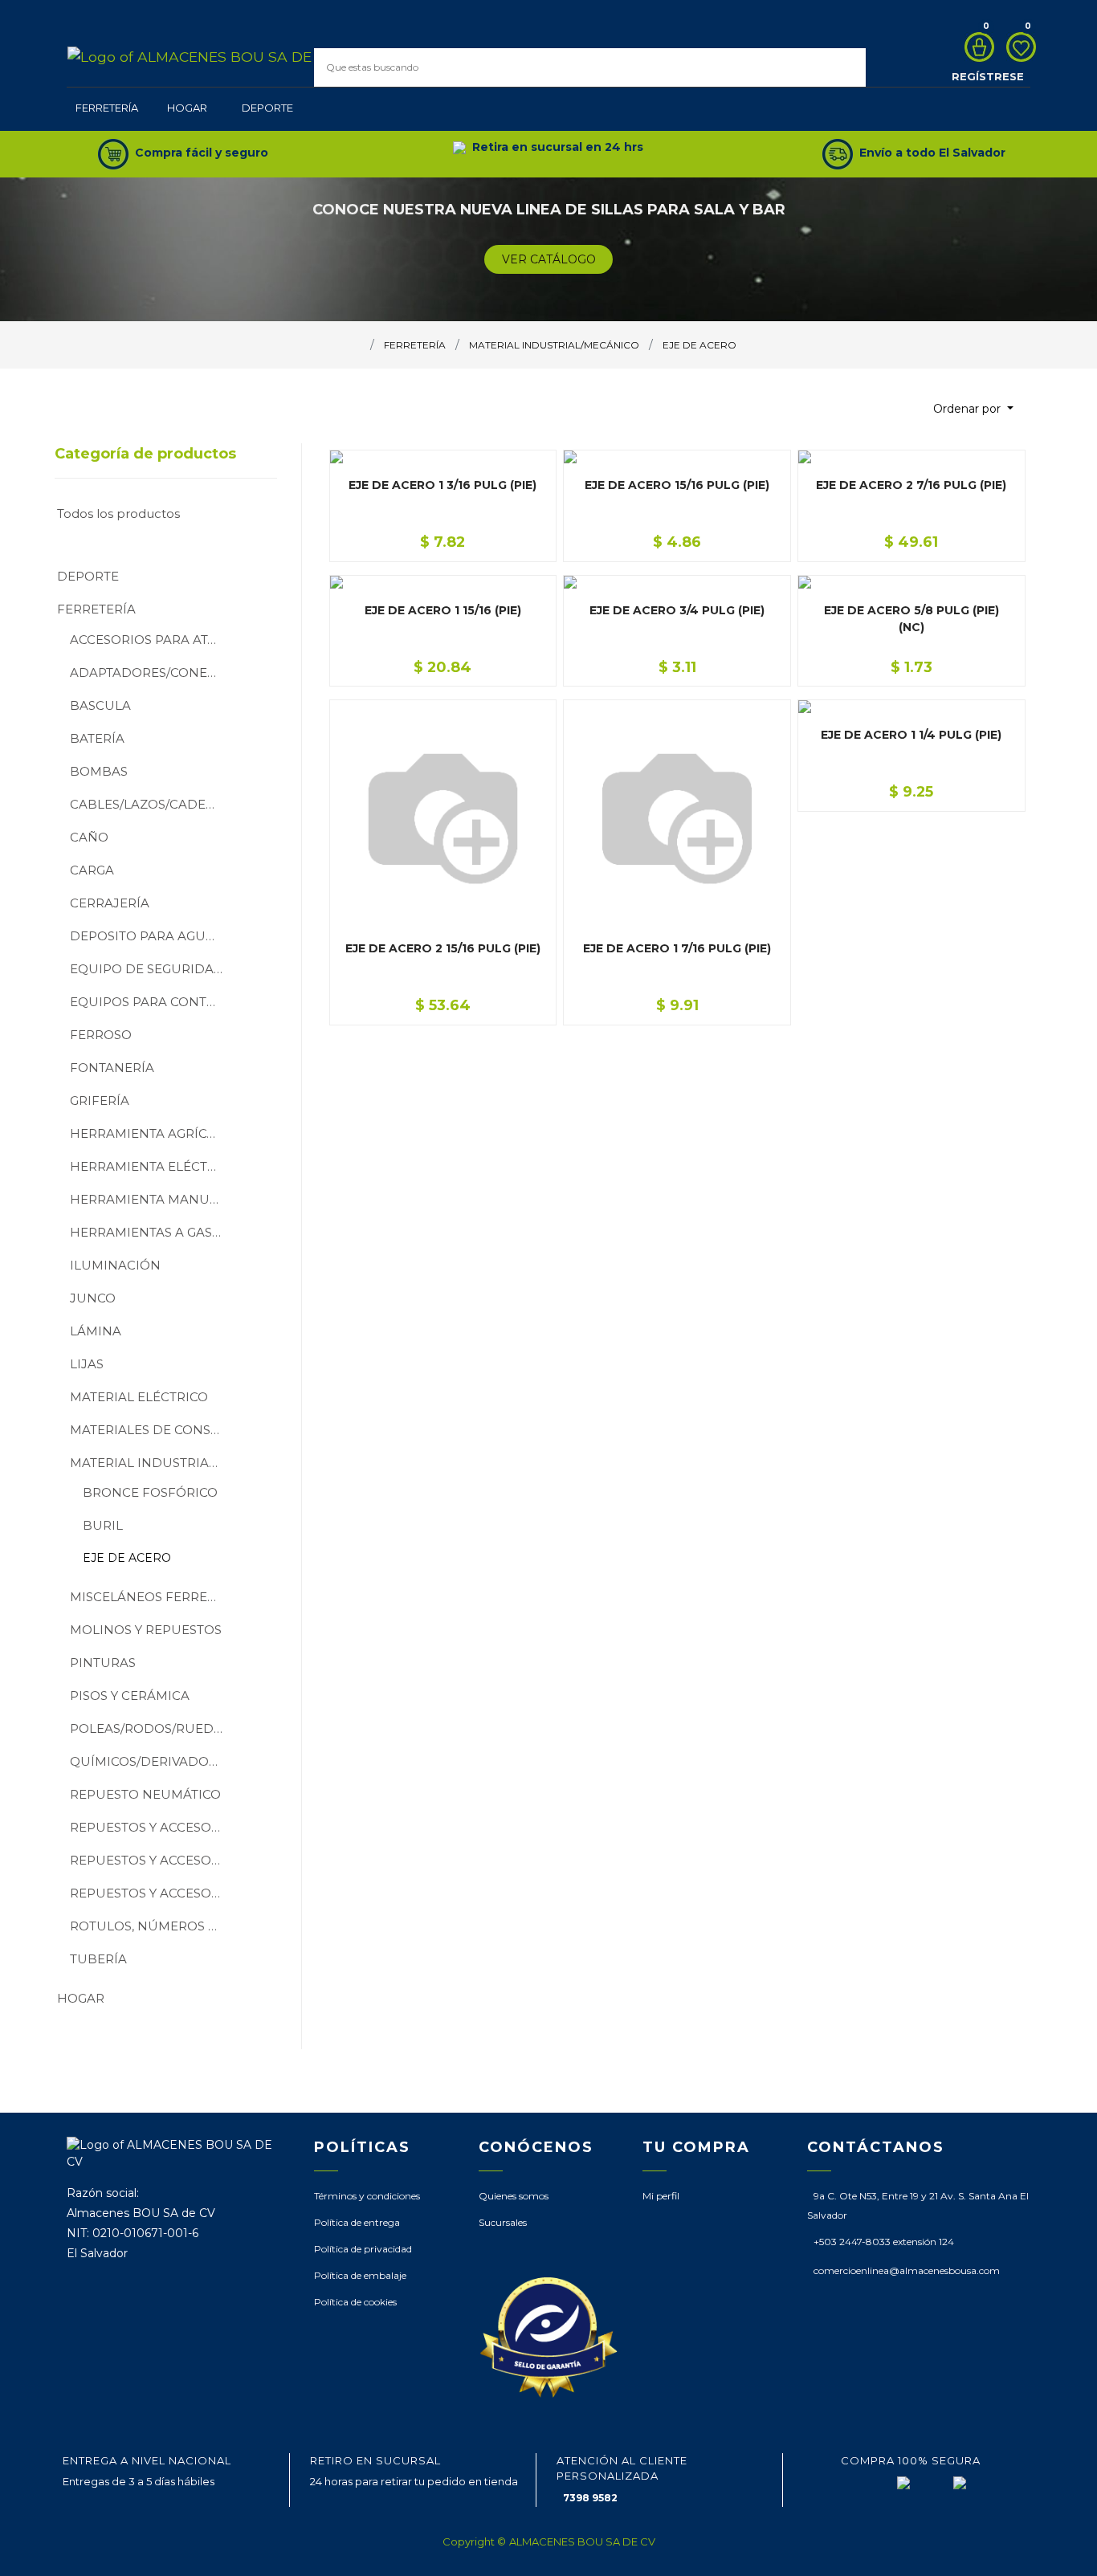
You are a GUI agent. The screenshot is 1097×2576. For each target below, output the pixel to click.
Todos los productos (118, 514)
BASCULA (100, 705)
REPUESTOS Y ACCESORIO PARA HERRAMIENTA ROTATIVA (152, 1860)
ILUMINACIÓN (115, 1265)
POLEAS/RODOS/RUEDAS (150, 1728)
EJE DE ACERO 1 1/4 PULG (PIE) (911, 735)
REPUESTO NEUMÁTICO (145, 1794)
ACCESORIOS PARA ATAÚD (152, 640)
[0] (975, 47)
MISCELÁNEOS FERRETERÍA (152, 1597)
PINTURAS (103, 1663)
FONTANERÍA (112, 1068)
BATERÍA (97, 738)
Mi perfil (661, 2196)
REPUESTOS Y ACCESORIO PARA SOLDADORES (152, 1893)
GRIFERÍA (100, 1101)
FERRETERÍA (96, 609)
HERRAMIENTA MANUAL (148, 1199)
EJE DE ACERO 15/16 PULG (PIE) (677, 485)
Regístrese (988, 76)
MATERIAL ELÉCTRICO (139, 1397)
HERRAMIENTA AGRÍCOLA (151, 1133)
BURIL (103, 1525)
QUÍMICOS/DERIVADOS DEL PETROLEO (152, 1761)
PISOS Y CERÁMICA (130, 1696)
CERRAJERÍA (110, 903)
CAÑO (89, 837)
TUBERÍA (98, 1959)
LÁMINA (96, 1331)
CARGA (92, 870)
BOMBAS (99, 771)
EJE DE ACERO (127, 1558)
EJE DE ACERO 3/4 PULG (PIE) (677, 610)
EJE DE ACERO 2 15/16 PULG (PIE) (443, 948)
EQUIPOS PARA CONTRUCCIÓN (152, 1002)
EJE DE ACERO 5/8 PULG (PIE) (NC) (911, 619)
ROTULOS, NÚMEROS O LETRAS (152, 1926)
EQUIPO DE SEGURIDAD (147, 969)
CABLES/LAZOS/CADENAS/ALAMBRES (152, 804)
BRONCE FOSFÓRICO (150, 1492)
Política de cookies (355, 2302)
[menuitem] (107, 109)
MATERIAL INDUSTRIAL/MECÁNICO (152, 1463)
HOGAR (81, 1998)
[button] (973, 409)
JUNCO (93, 1298)
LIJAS (87, 1364)
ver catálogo (549, 259)
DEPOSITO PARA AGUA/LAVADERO (152, 936)
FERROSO (101, 1035)
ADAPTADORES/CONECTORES (152, 673)
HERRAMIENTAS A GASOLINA (152, 1232)
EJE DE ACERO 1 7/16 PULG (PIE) (677, 948)
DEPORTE (88, 576)
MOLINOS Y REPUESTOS (146, 1630)
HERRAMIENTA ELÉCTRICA (152, 1166)
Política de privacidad (363, 2249)
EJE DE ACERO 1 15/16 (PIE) (443, 610)
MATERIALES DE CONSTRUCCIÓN (152, 1430)
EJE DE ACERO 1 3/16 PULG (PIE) (442, 485)
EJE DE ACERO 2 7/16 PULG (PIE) (911, 485)
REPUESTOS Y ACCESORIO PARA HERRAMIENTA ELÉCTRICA (152, 1827)
